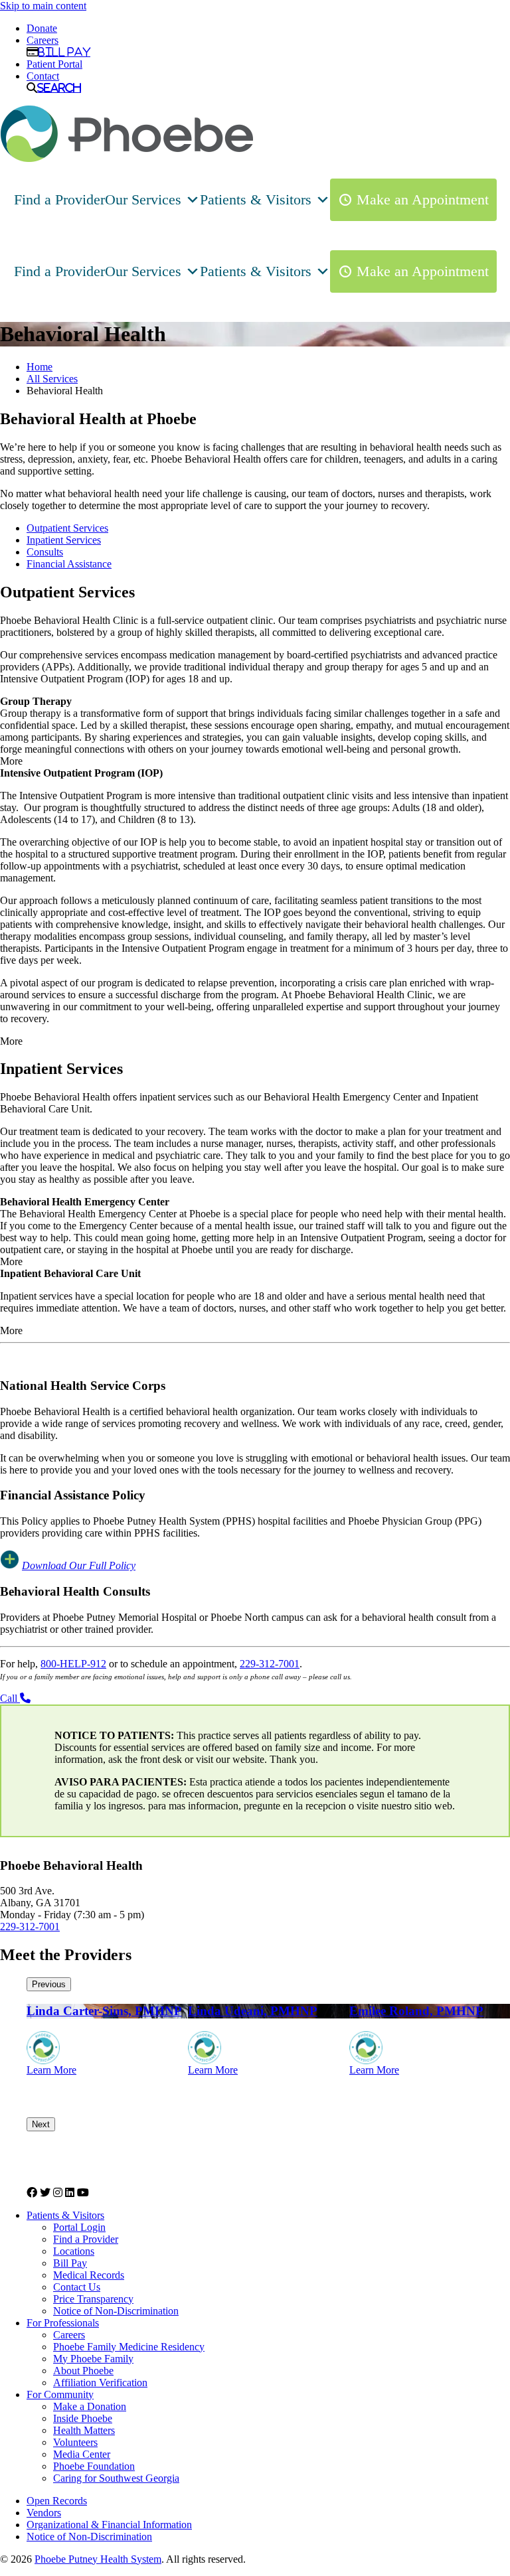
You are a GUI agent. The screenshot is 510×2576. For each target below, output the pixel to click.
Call (10, 1698)
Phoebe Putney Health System (98, 2559)
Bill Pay (64, 52)
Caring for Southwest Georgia (116, 2478)
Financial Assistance (69, 564)
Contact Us (77, 2287)
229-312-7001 (270, 1664)
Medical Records (89, 2275)
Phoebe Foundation (94, 2466)
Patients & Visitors (256, 199)
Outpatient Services (67, 528)
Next (41, 2124)
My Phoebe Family (93, 2359)
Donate (42, 28)
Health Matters (84, 2430)
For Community (60, 2394)
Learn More (51, 2070)
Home (40, 367)
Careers (42, 40)
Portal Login (79, 2227)
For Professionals (63, 2323)
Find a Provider (59, 199)
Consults (45, 552)
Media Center (82, 2454)
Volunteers (75, 2442)
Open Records (57, 2501)
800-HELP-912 (73, 1664)
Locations (74, 2251)
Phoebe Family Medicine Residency (129, 2347)
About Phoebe (83, 2371)
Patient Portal (54, 64)
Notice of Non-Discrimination (116, 2311)
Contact (43, 76)
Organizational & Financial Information (109, 2525)
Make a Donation (90, 2406)
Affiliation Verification (100, 2383)
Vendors (44, 2513)
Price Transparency (93, 2299)
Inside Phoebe (83, 2418)
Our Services (143, 199)
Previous (49, 1984)
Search (59, 88)
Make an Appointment (423, 199)
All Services (52, 379)
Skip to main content (43, 6)
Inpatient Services (64, 540)
